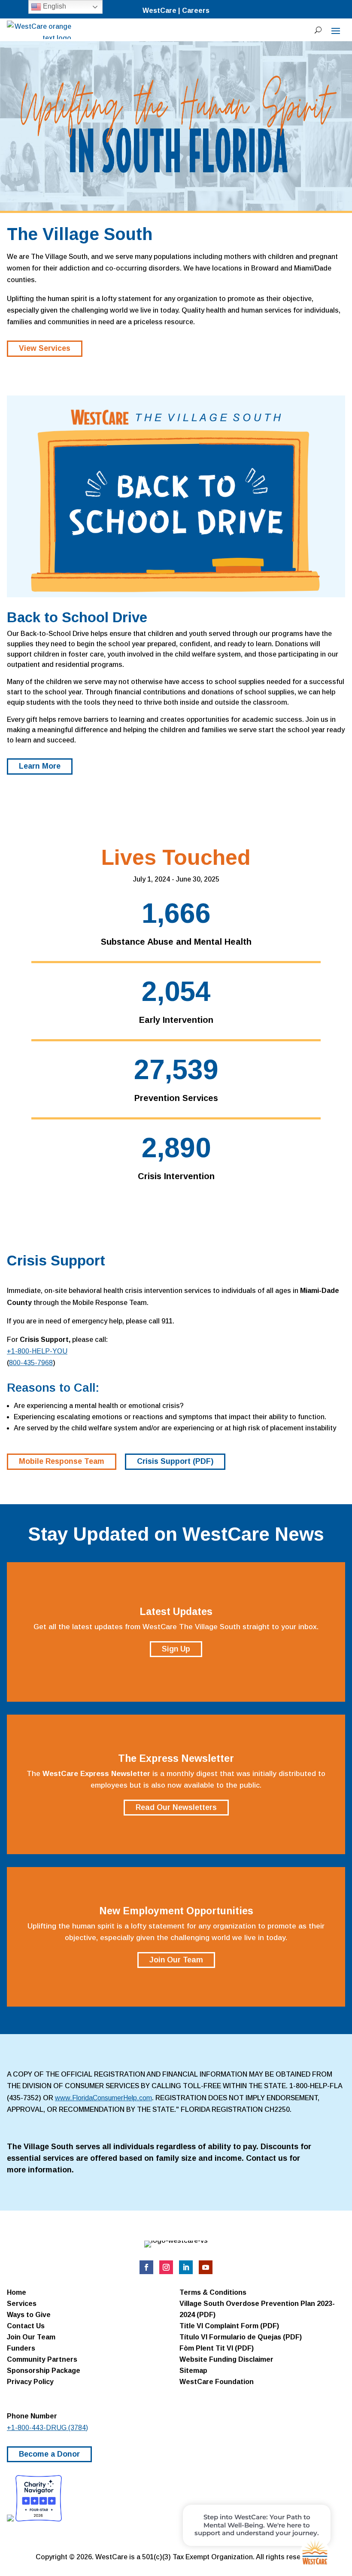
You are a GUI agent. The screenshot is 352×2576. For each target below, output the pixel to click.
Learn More (40, 766)
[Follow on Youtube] (206, 2267)
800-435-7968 (31, 1363)
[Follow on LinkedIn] (186, 2267)
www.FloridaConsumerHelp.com (103, 2098)
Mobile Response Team (62, 1461)
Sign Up (176, 1649)
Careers (196, 11)
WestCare (159, 11)
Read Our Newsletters (176, 1807)
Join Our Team (176, 1960)
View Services (45, 348)
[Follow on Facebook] (146, 2267)
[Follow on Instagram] (166, 2267)
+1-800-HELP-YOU (37, 1351)
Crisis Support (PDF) (175, 1461)
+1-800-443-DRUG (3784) (47, 2428)
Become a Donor (49, 2454)
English (54, 6)
